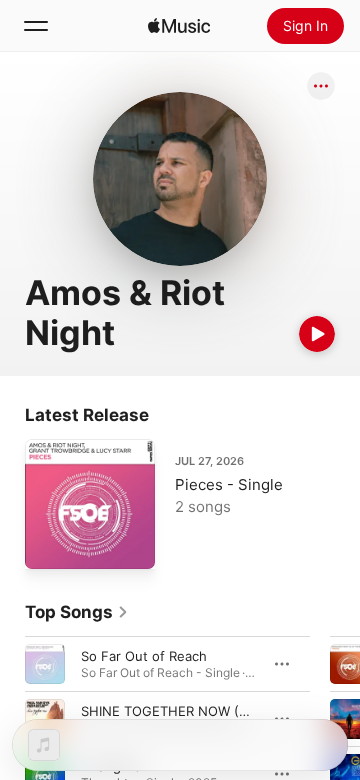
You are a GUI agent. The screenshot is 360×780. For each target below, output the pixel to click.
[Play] (317, 334)
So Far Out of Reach (144, 656)
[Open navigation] (36, 26)
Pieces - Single (229, 484)
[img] (179, 26)
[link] (77, 612)
